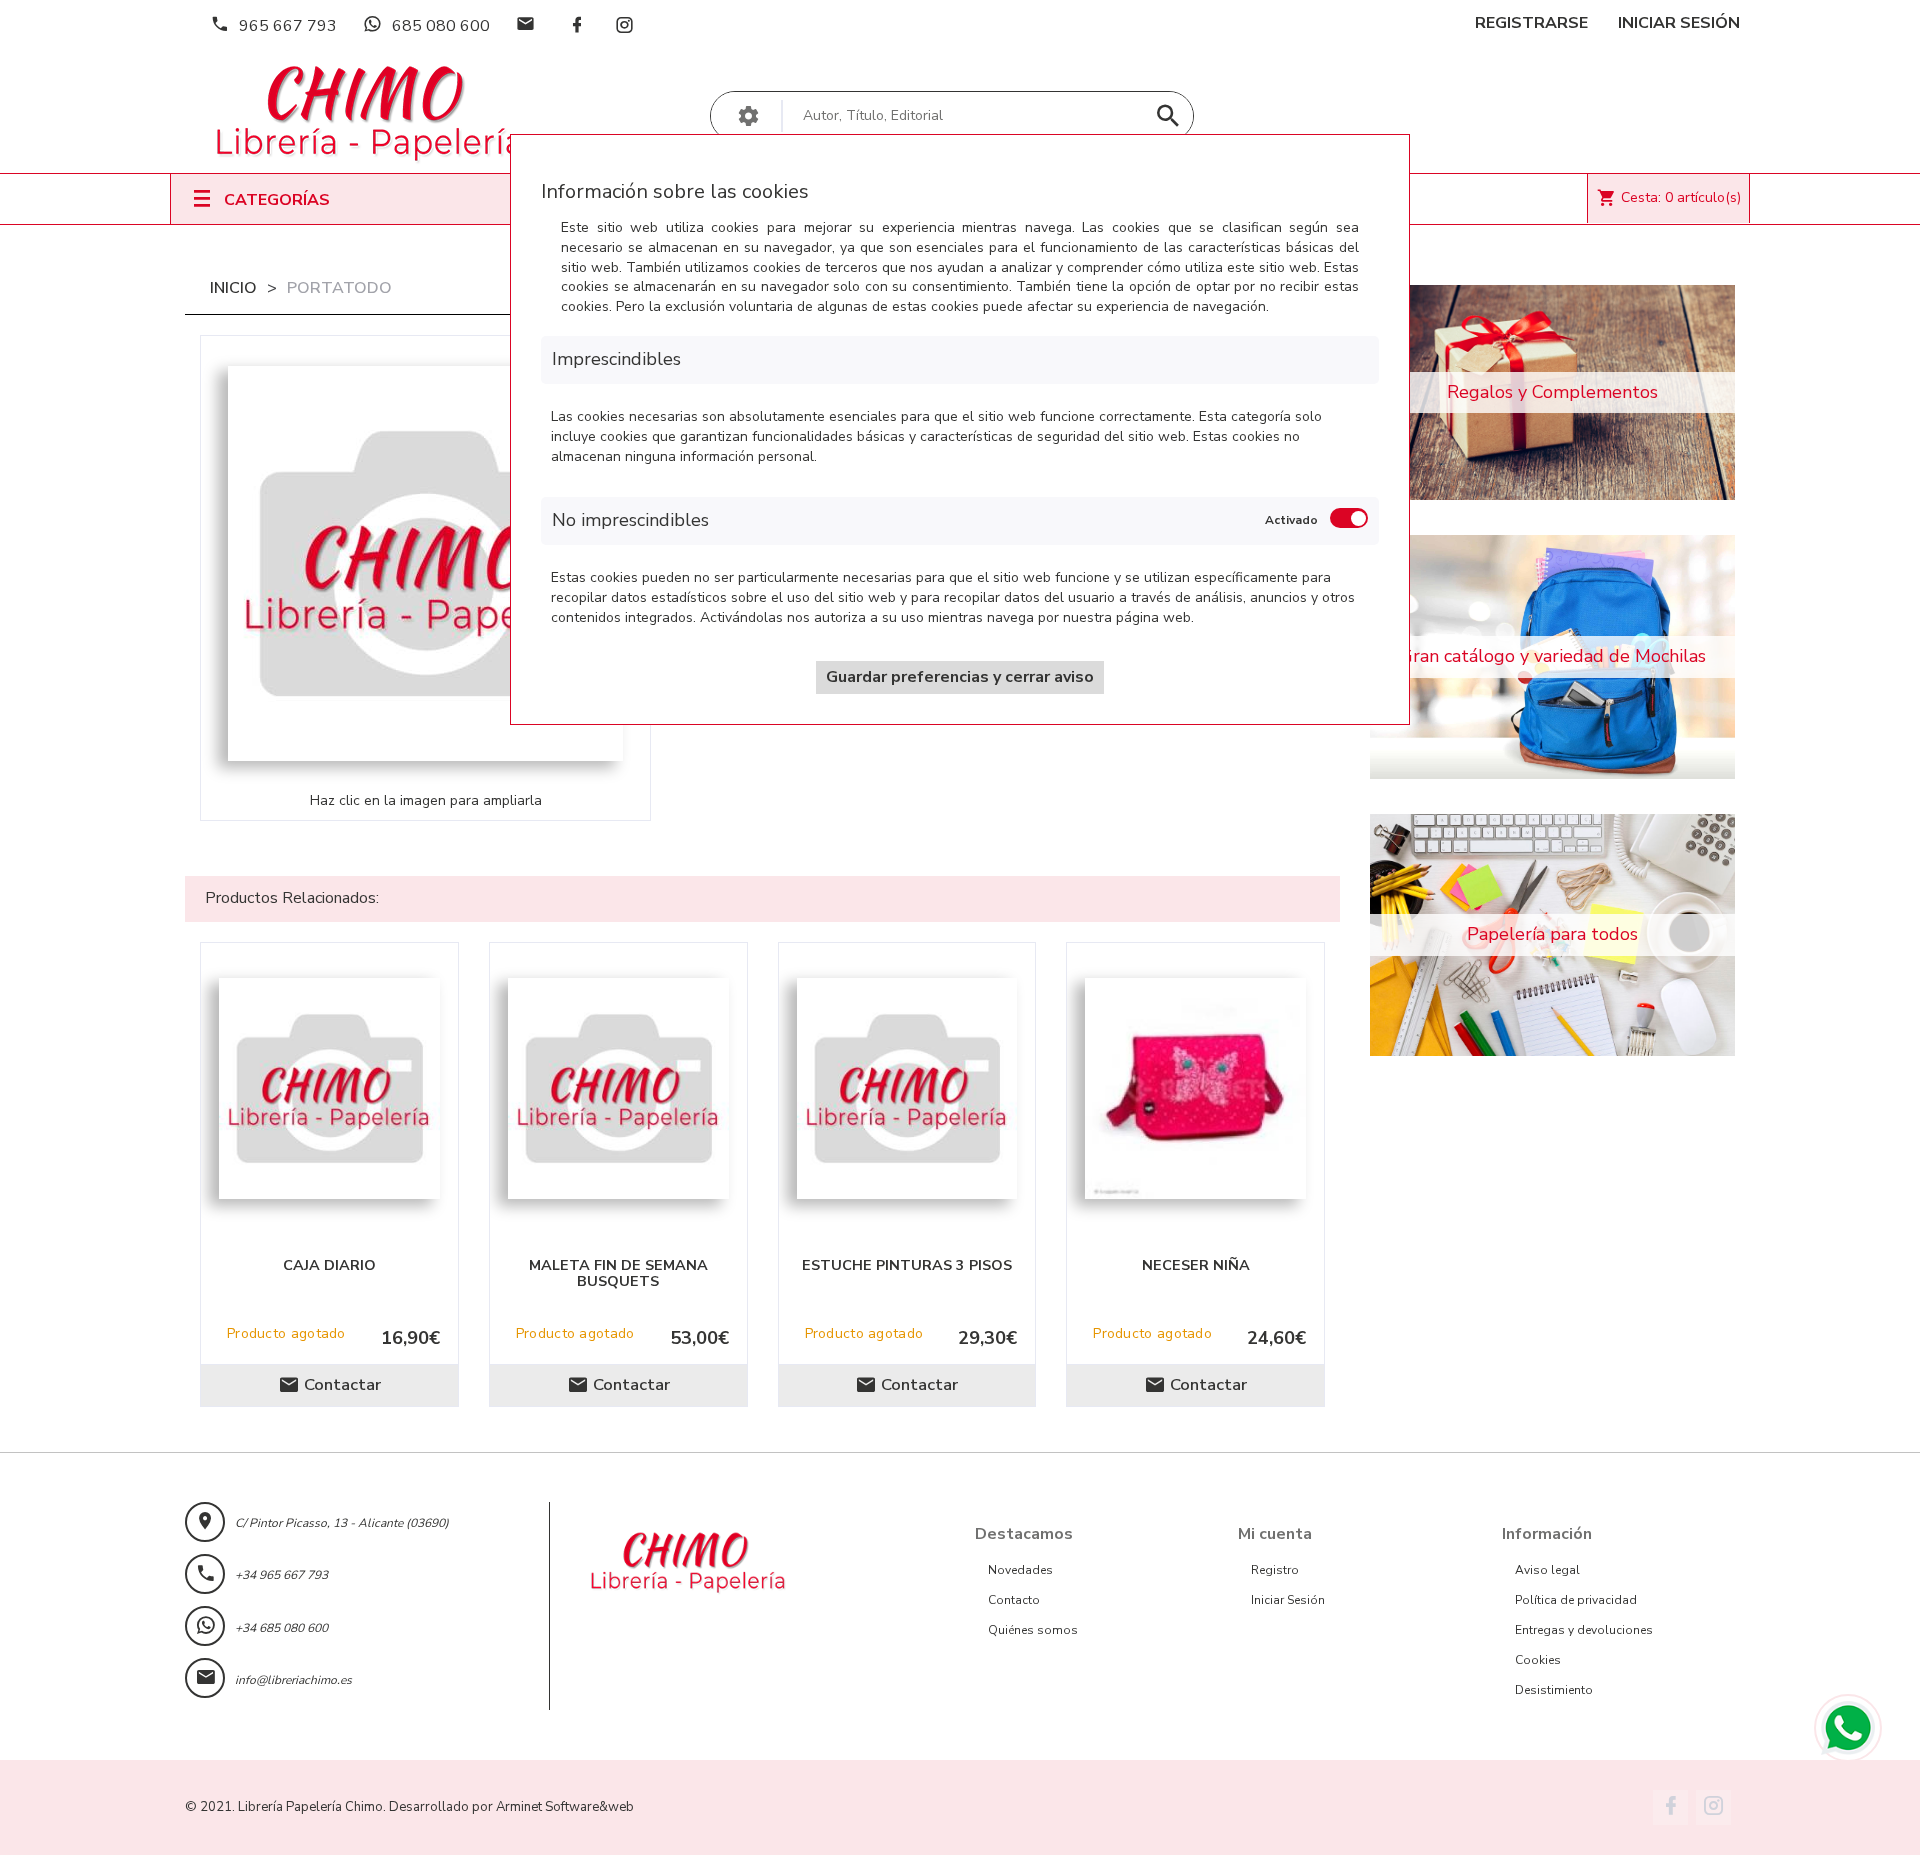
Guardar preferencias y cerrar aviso (960, 677)
